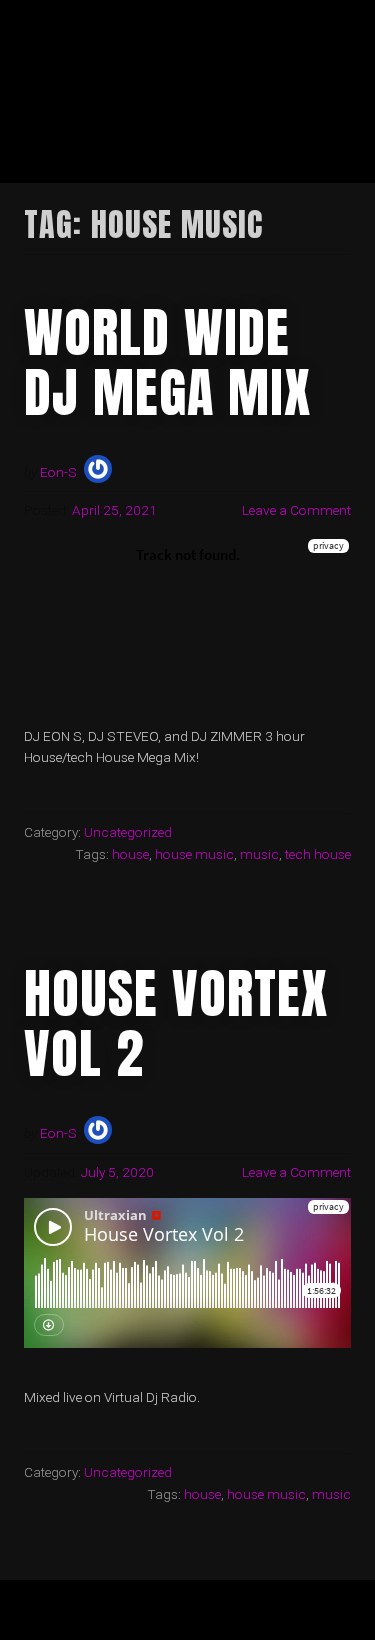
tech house (318, 854)
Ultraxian (106, 40)
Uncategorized (128, 832)
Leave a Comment (296, 510)
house (130, 854)
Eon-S (58, 472)
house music (194, 854)
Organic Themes (222, 1618)
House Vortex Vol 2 (176, 1023)
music (259, 854)
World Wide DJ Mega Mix (167, 362)
